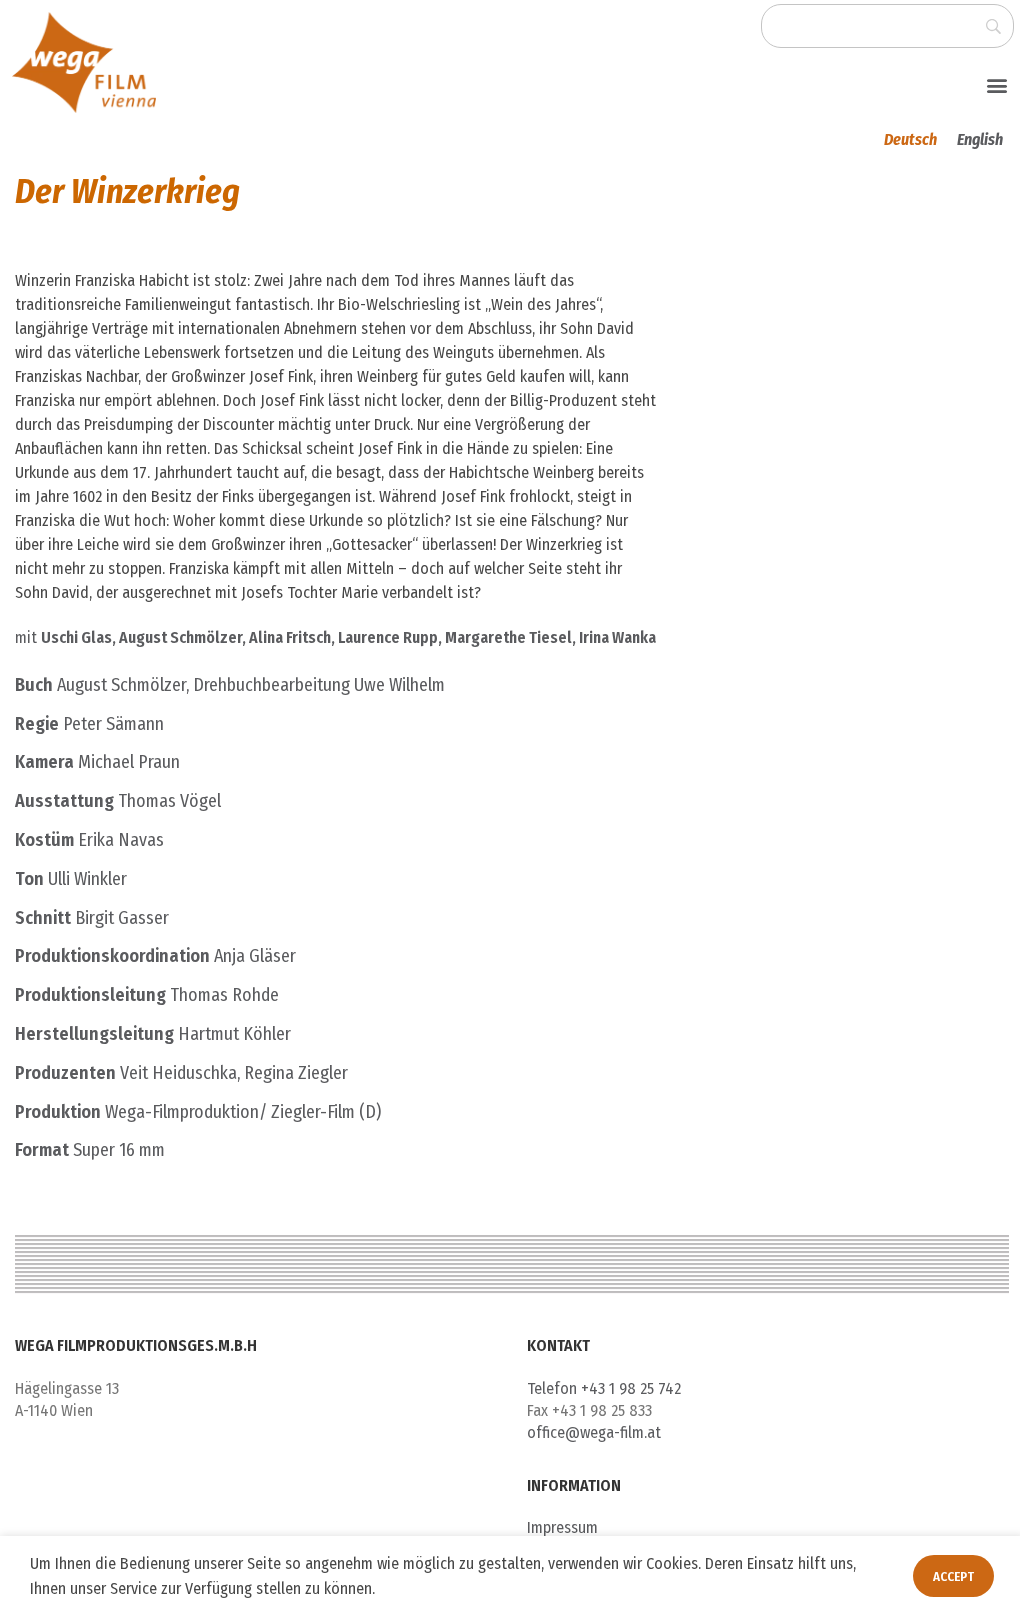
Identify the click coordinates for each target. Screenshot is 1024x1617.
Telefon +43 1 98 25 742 (604, 1388)
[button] (997, 84)
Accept (953, 1576)
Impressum (562, 1527)
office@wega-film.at (594, 1432)
